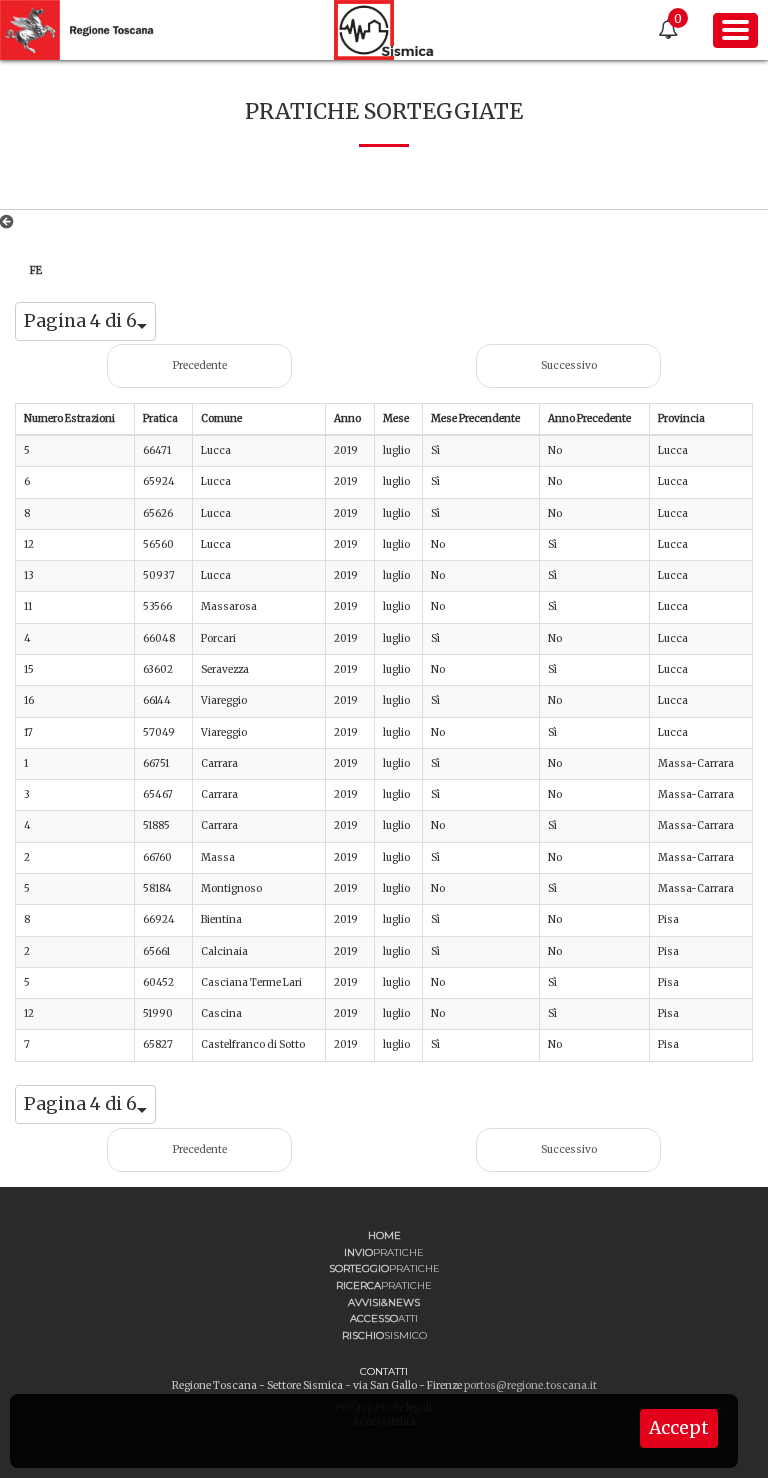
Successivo (569, 365)
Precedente (200, 365)
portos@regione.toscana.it (530, 1385)
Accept (679, 1428)
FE (36, 270)
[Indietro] (10, 222)
